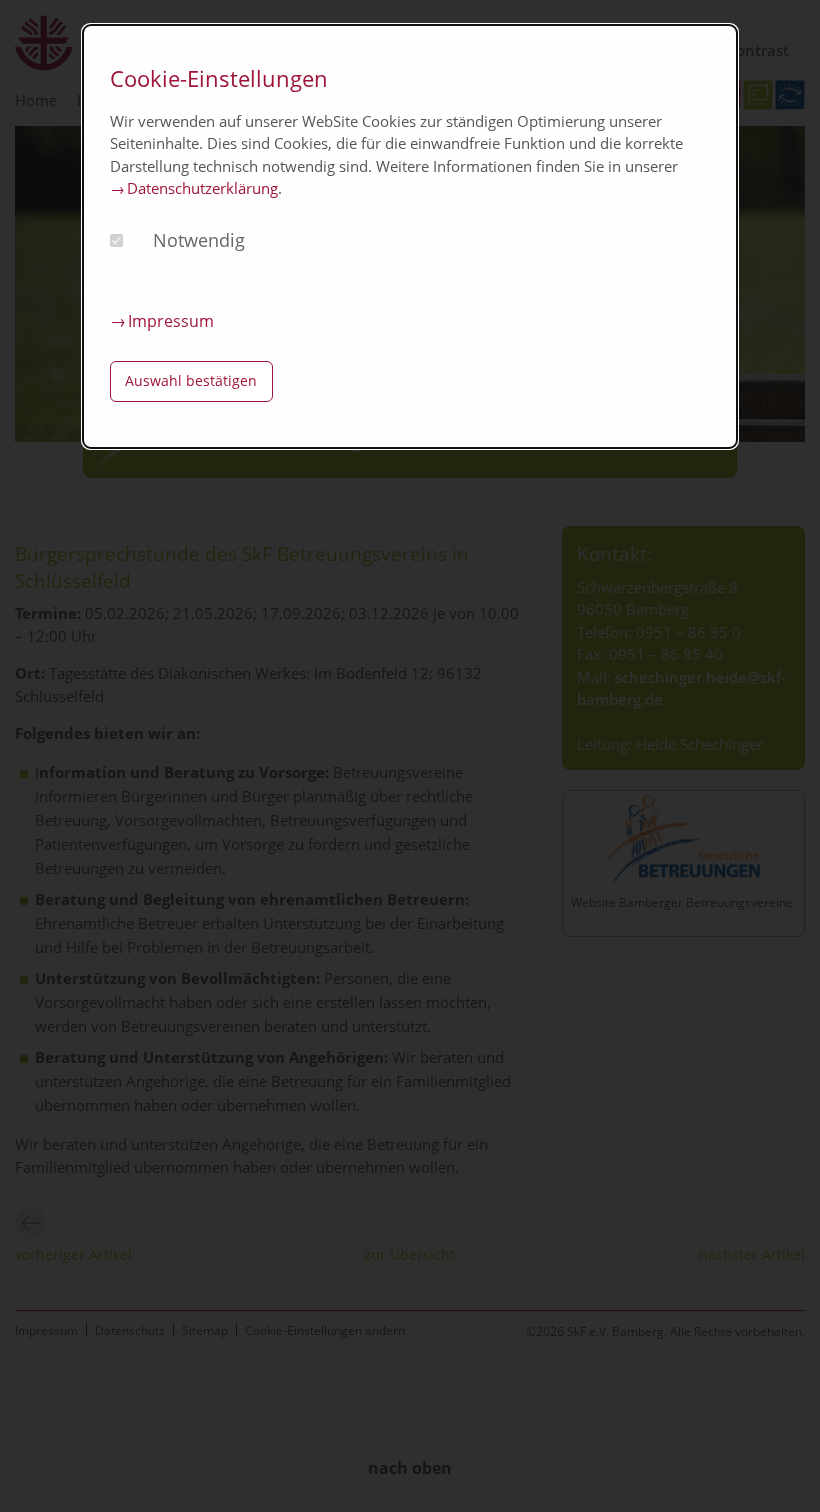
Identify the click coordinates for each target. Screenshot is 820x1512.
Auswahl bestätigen (191, 380)
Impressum (171, 321)
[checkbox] (116, 240)
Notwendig (199, 240)
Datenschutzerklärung (202, 188)
